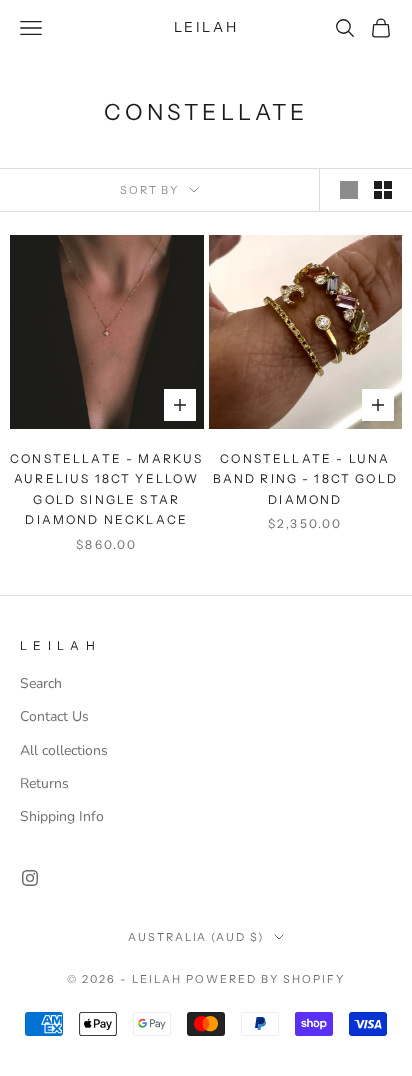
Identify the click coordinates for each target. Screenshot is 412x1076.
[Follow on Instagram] (30, 878)
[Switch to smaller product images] (383, 190)
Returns (44, 783)
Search (41, 683)
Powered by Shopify (265, 979)
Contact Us (54, 716)
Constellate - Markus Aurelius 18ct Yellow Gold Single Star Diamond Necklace (106, 489)
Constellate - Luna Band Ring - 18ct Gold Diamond (305, 479)
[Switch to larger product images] (349, 190)
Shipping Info (62, 816)
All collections (64, 750)
